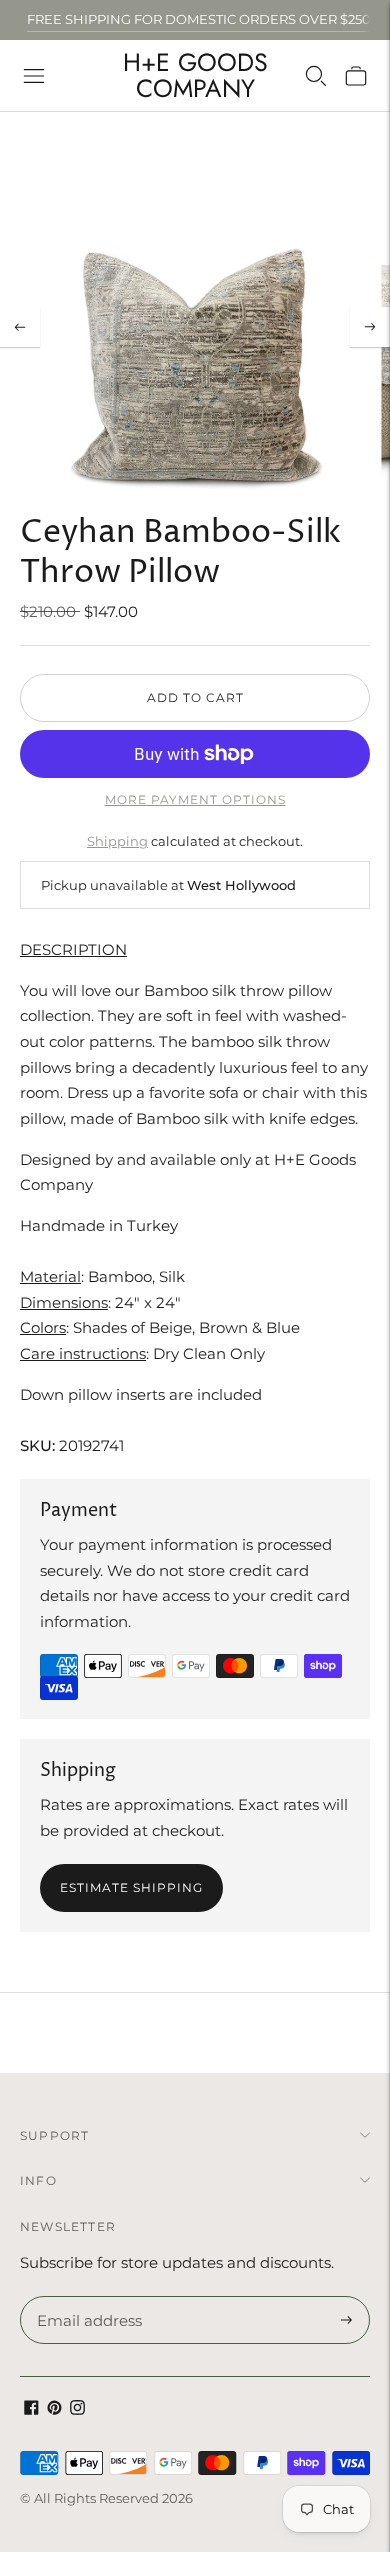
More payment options (195, 799)
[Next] (370, 327)
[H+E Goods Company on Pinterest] (54, 2409)
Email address (86, 2297)
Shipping (117, 841)
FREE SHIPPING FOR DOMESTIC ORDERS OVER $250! (200, 19)
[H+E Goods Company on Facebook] (31, 2409)
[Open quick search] (316, 76)
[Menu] (34, 76)
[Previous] (20, 327)
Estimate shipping (131, 1887)
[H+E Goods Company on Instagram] (77, 2409)
